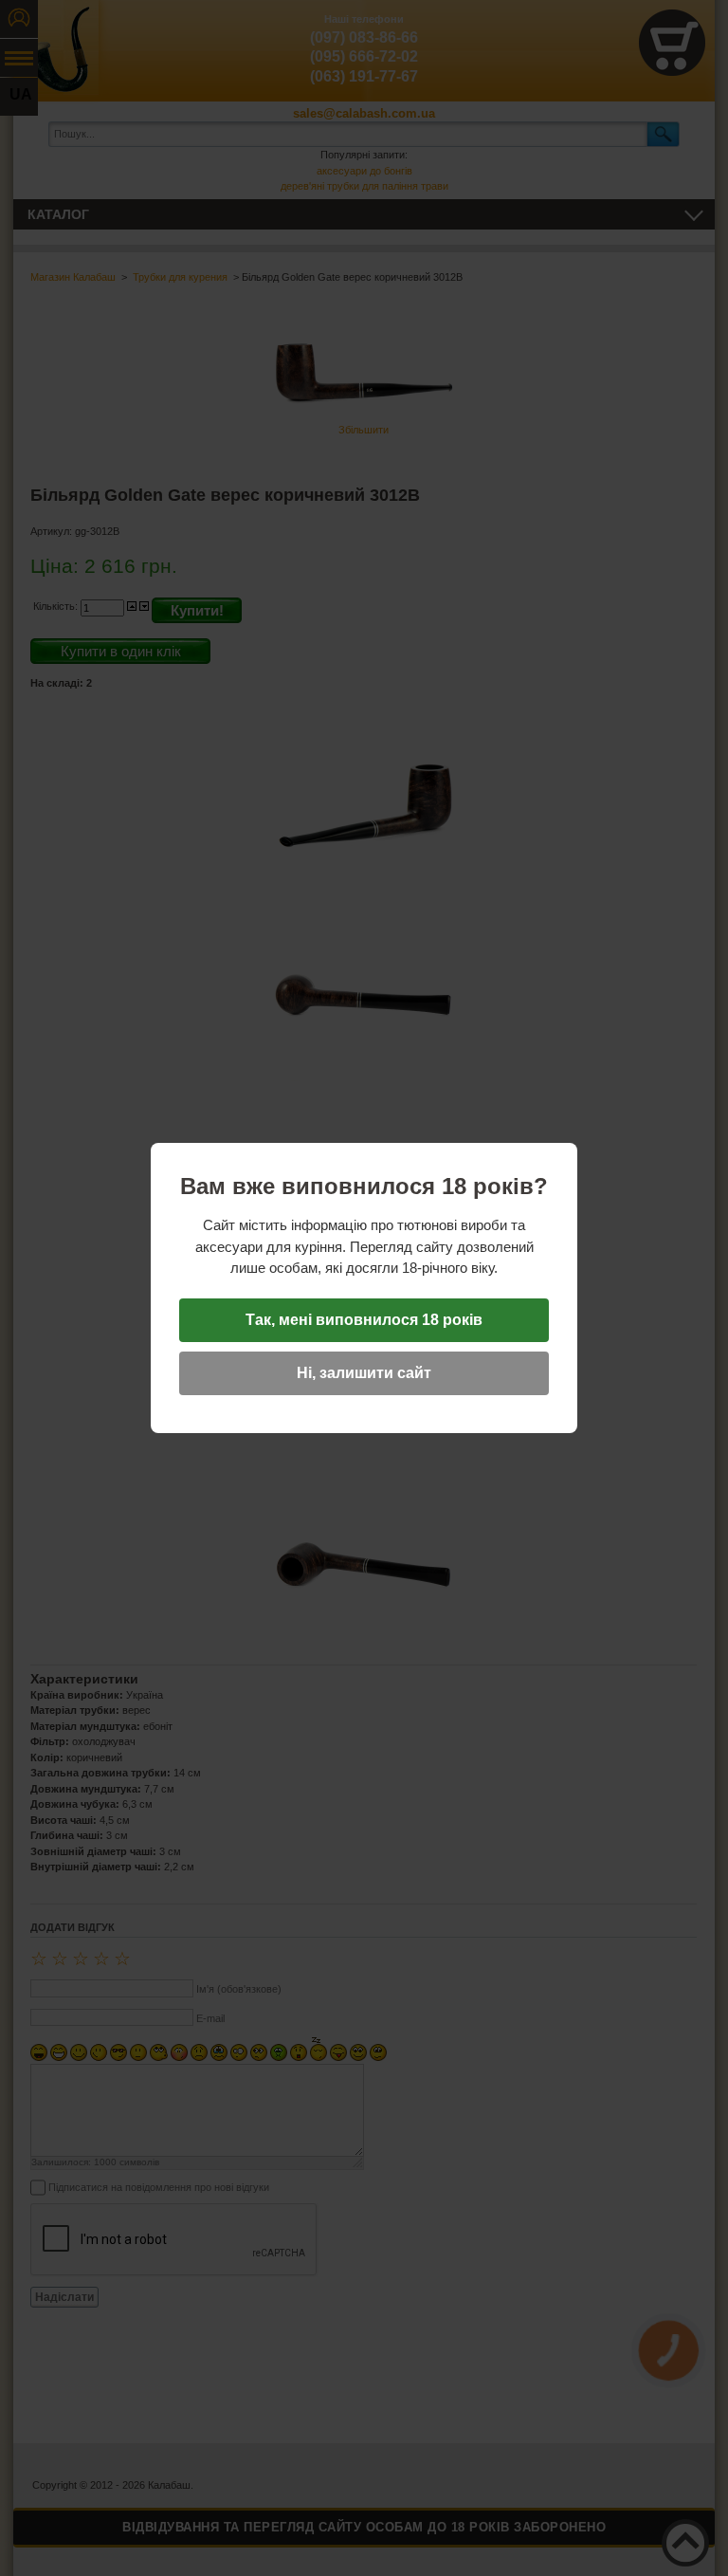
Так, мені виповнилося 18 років (364, 1320)
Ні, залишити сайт (364, 1373)
